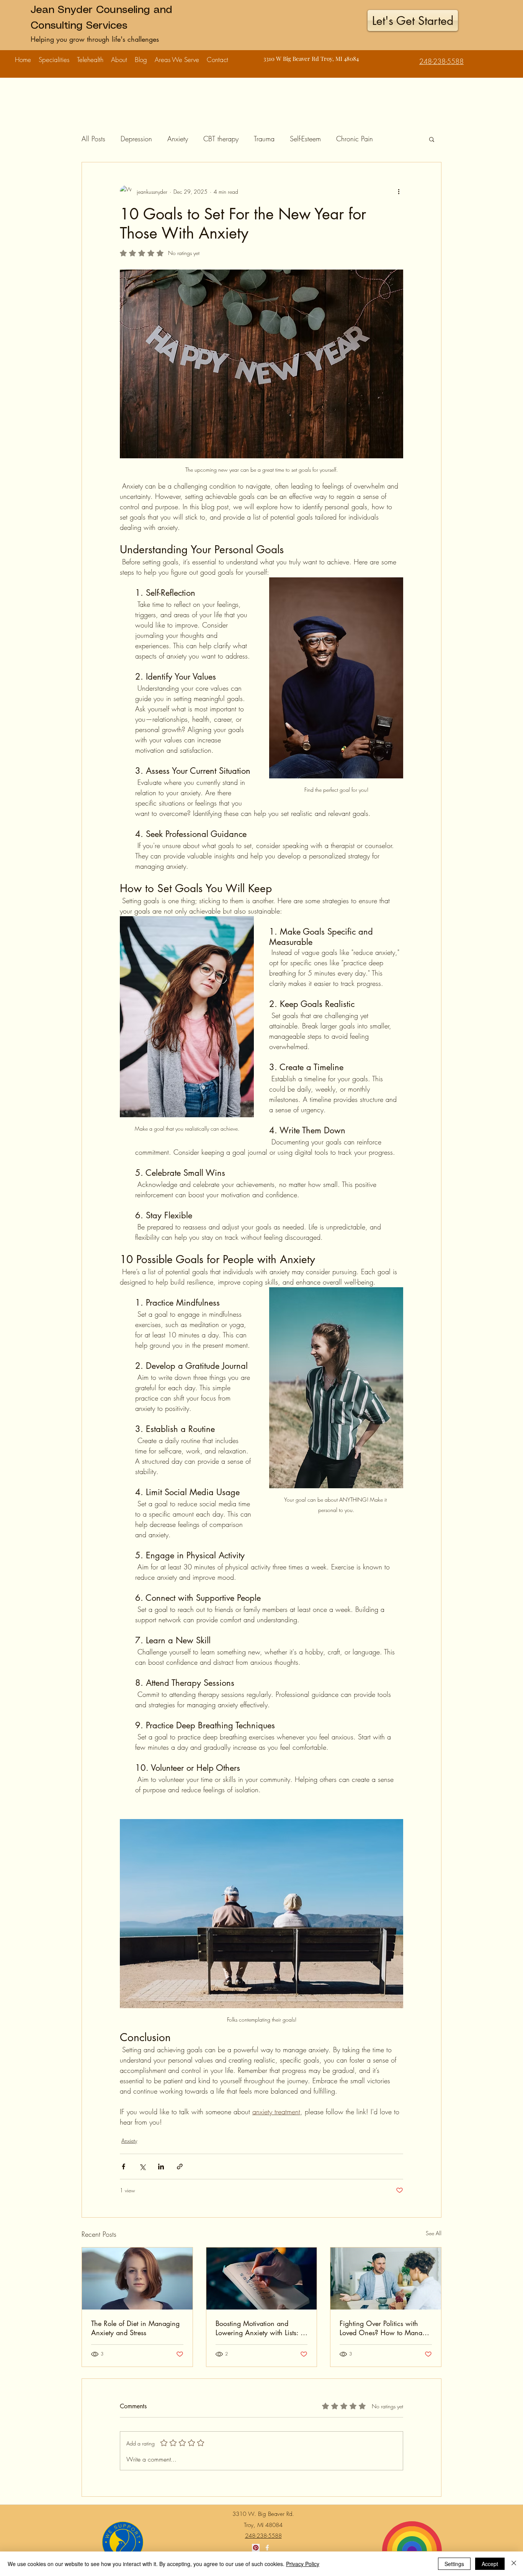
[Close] (514, 2564)
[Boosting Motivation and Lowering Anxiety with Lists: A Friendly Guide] (262, 2279)
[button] (54, 56)
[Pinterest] (256, 2548)
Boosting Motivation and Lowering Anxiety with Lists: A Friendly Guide (261, 2328)
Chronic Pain (355, 139)
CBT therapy (221, 139)
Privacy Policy (303, 2564)
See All (434, 2233)
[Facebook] (267, 2548)
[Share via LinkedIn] (161, 2167)
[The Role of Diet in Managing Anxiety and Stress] (137, 2279)
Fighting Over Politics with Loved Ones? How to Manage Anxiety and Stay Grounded (385, 2328)
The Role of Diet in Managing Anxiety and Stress (135, 2328)
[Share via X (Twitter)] (142, 2167)
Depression (136, 139)
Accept (490, 2564)
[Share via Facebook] (123, 2167)
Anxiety (178, 139)
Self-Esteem (305, 139)
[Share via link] (180, 2167)
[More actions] (399, 191)
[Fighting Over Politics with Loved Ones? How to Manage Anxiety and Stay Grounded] (386, 2279)
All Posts (93, 139)
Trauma (264, 139)
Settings (454, 2564)
